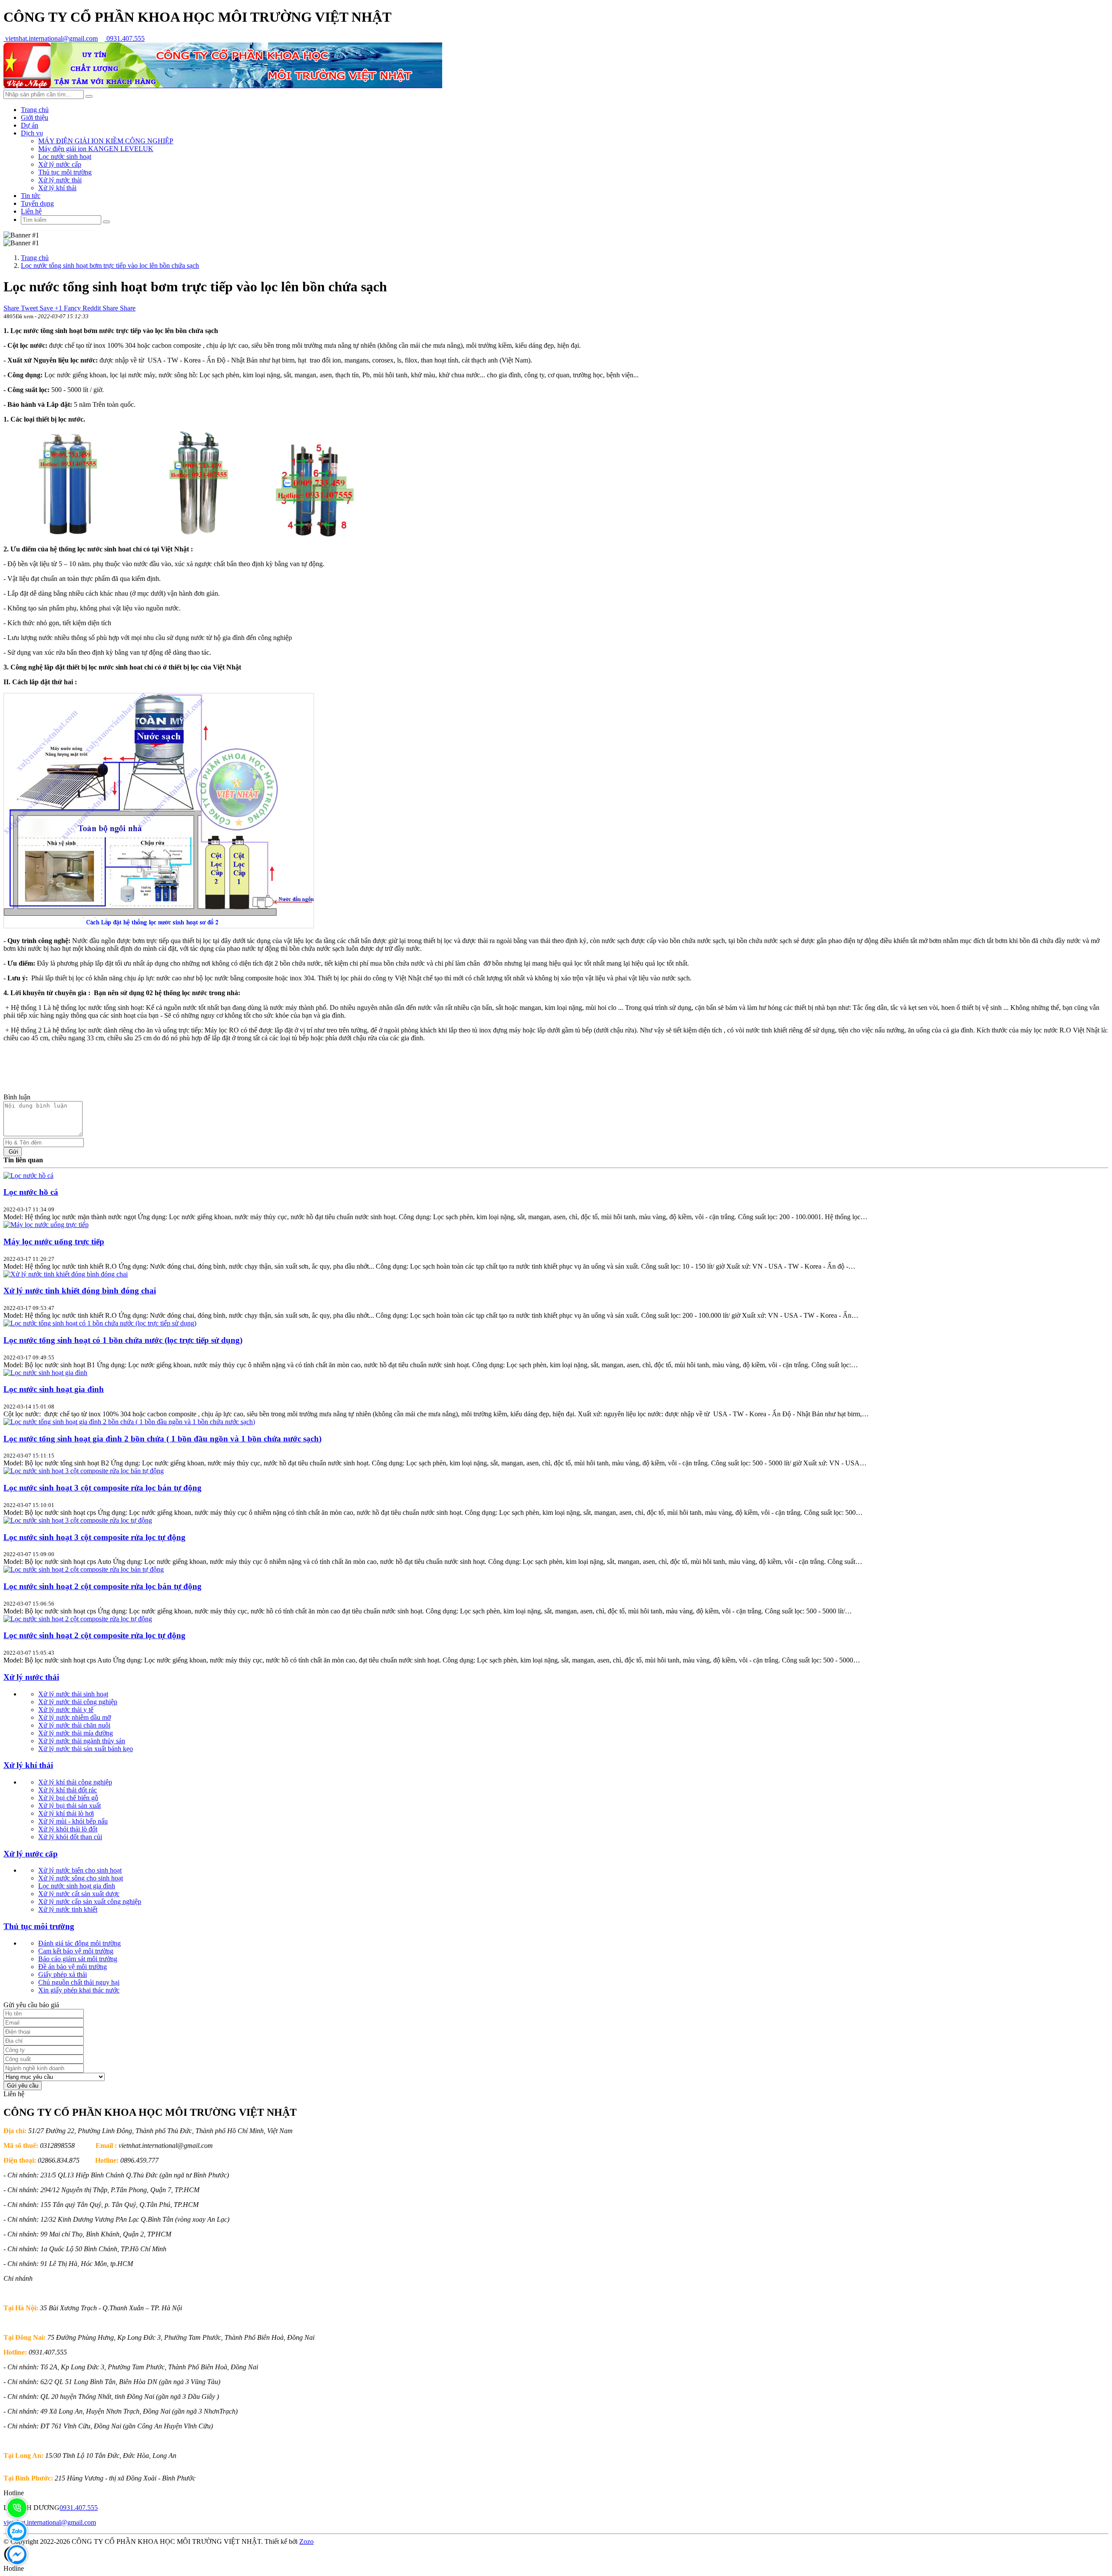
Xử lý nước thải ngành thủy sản (82, 1741)
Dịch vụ (32, 133)
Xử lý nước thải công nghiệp (78, 1702)
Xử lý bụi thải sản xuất (69, 1806)
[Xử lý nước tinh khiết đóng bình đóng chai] (66, 1274)
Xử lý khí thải (57, 188)
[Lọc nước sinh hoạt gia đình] (45, 1373)
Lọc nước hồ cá (31, 1192)
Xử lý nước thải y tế (66, 1710)
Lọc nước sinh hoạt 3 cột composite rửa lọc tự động (94, 1537)
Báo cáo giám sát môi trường (78, 1959)
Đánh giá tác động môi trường (79, 1943)
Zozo (306, 2541)
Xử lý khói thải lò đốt (68, 1829)
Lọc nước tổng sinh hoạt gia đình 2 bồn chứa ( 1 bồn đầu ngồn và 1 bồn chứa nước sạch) (162, 1439)
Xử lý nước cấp (60, 164)
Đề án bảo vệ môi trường (73, 1967)
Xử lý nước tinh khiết (68, 1909)
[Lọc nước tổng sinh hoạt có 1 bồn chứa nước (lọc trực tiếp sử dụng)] (100, 1323)
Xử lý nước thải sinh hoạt (73, 1694)
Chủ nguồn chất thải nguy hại (79, 1982)
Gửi (13, 1152)
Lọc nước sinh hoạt (65, 157)
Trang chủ (35, 110)
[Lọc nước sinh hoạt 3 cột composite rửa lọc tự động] (78, 1520)
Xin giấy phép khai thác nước (79, 1990)
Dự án (30, 125)
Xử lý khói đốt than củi (70, 1837)
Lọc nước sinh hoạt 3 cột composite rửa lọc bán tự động (103, 1488)
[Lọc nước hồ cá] (28, 1176)
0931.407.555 (125, 38)
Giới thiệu (35, 117)
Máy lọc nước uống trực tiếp (54, 1242)
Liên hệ (31, 211)
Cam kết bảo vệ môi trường (76, 1951)
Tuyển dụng (37, 203)
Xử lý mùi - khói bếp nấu (73, 1821)
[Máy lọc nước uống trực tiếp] (46, 1225)
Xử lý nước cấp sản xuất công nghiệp (90, 1901)
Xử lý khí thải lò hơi (66, 1813)
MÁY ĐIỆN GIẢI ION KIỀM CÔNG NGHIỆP (106, 141)
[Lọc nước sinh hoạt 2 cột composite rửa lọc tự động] (78, 1619)
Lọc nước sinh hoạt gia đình (54, 1389)
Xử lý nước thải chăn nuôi (74, 1725)
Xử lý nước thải (60, 180)
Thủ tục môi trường (65, 172)
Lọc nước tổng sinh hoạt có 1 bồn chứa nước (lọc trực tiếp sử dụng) (123, 1340)
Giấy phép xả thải (63, 1974)
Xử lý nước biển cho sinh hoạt (80, 1870)
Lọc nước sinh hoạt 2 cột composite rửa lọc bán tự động (103, 1586)
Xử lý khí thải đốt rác (68, 1790)
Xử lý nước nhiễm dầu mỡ (74, 1717)
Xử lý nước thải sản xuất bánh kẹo (86, 1749)
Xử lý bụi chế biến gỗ (68, 1798)
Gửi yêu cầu (23, 2086)
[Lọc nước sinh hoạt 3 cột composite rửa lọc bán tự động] (84, 1471)
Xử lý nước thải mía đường (76, 1733)
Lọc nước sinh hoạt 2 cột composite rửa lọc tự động (94, 1635)
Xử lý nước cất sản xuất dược (79, 1894)
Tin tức (31, 196)
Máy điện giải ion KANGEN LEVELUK (96, 149)
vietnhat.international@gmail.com (51, 38)
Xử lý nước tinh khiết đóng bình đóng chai (80, 1291)
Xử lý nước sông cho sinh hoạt (81, 1878)
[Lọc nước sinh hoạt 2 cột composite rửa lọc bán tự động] (84, 1569)
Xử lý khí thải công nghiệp (75, 1782)
